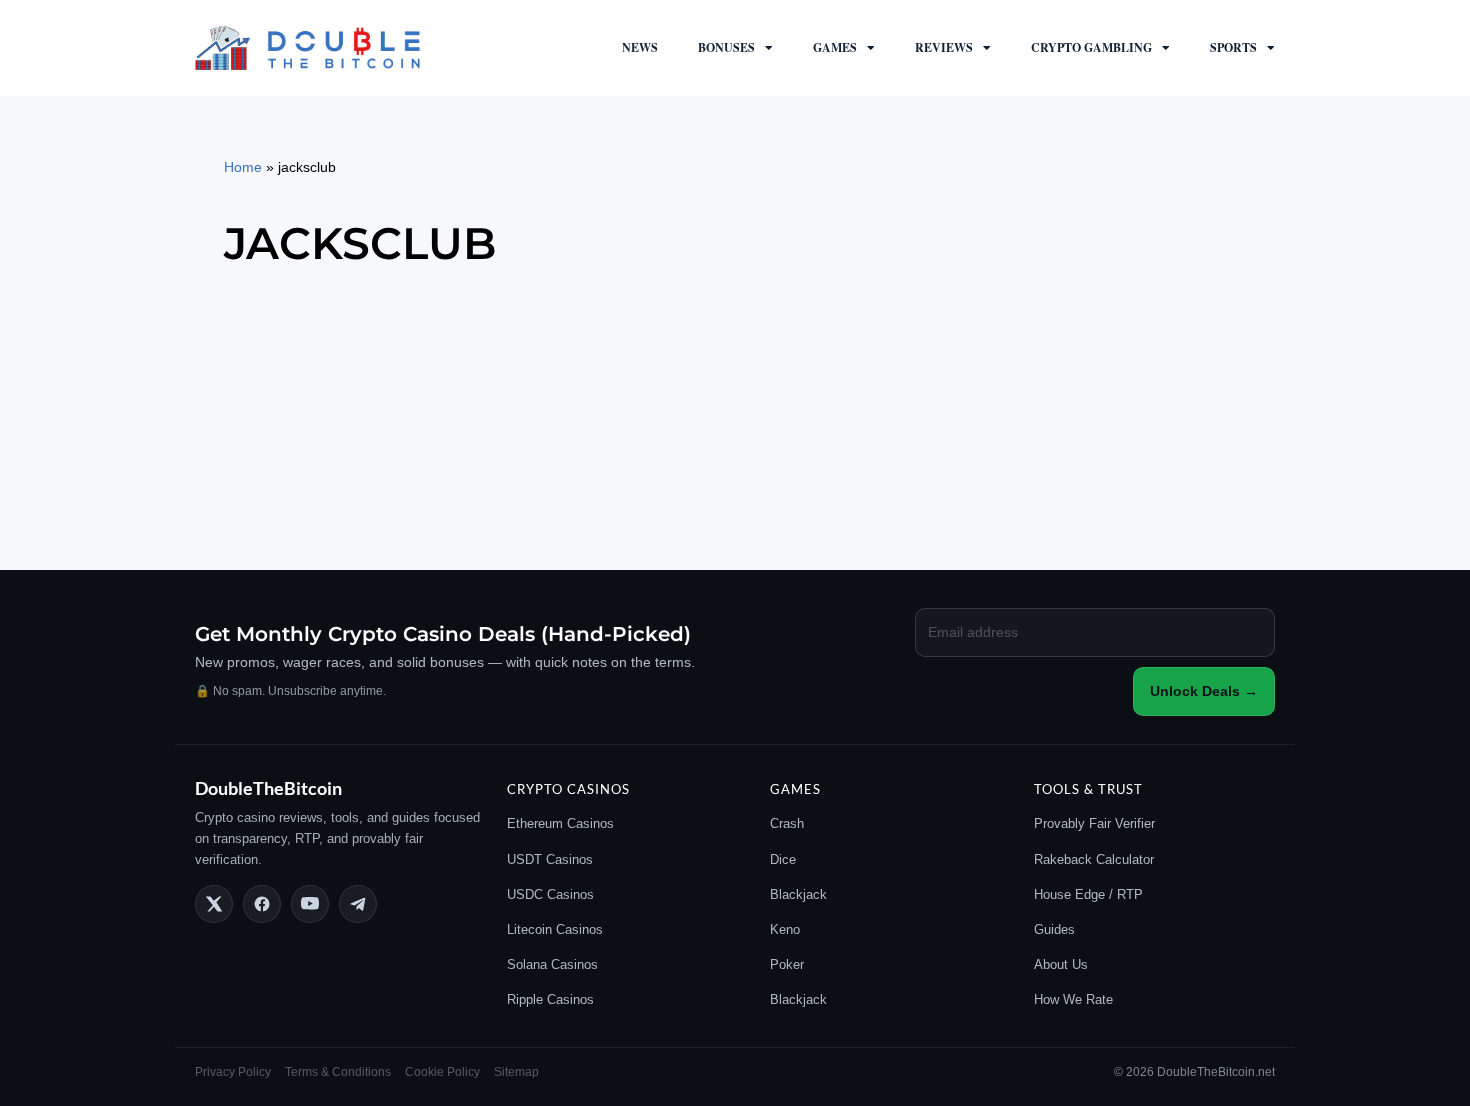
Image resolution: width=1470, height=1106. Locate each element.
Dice (783, 859)
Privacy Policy (233, 1072)
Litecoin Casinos (555, 929)
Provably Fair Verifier (1094, 823)
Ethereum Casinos (560, 823)
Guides (1054, 929)
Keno (785, 929)
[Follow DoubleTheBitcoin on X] (214, 904)
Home (243, 167)
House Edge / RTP (1088, 894)
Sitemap (516, 1072)
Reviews (944, 47)
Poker (787, 964)
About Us (1061, 964)
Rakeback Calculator (1094, 859)
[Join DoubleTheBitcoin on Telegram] (358, 904)
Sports (1233, 47)
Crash (787, 823)
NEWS (640, 47)
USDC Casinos (550, 894)
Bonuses (726, 47)
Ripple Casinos (550, 999)
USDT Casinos (550, 859)
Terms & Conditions (338, 1072)
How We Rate (1073, 999)
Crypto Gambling (1091, 47)
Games (835, 47)
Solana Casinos (552, 964)
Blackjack (798, 894)
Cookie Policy (442, 1072)
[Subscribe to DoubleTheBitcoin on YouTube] (310, 904)
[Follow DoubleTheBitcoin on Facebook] (262, 904)
